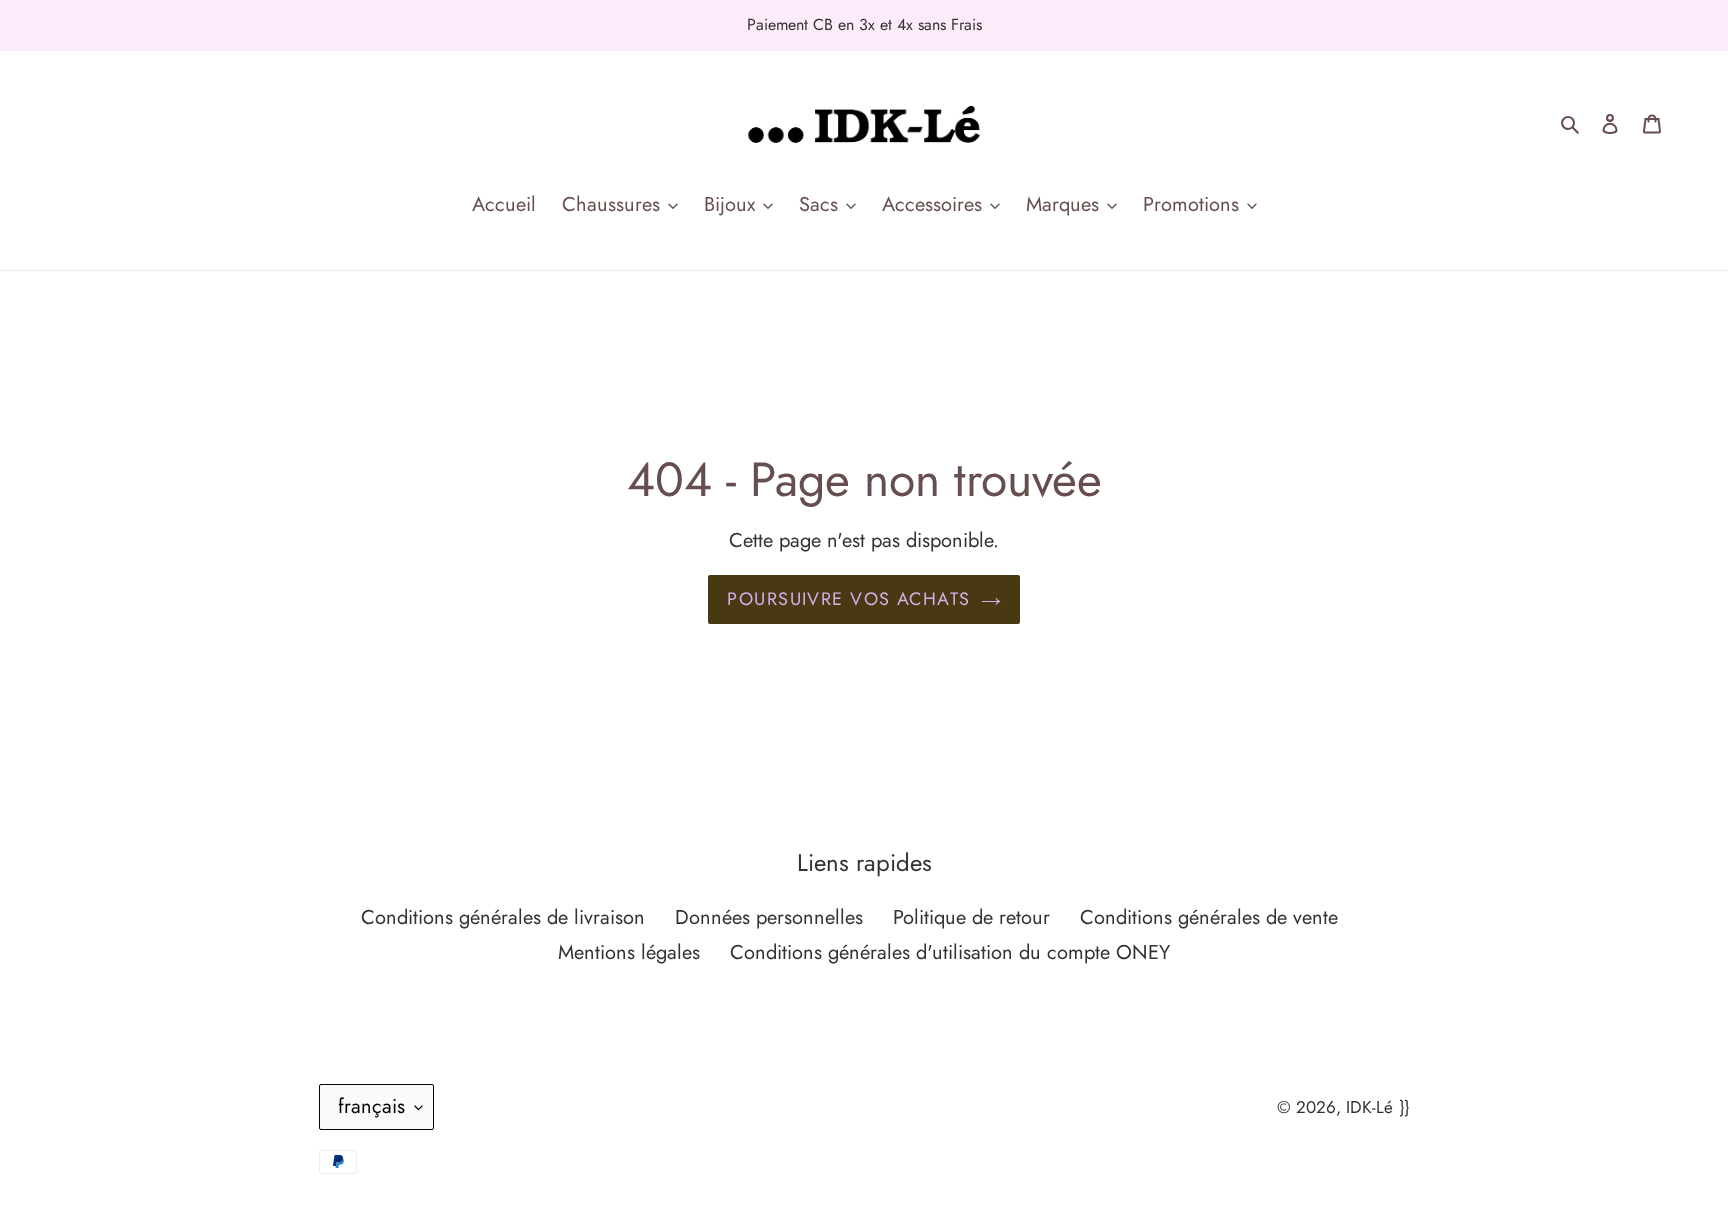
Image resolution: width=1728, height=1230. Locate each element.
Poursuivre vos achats (848, 599)
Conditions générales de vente (1209, 917)
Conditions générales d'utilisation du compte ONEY (950, 952)
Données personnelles (769, 917)
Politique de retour (971, 917)
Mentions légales (629, 952)
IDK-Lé (1369, 1107)
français (371, 1106)
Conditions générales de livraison (503, 917)
